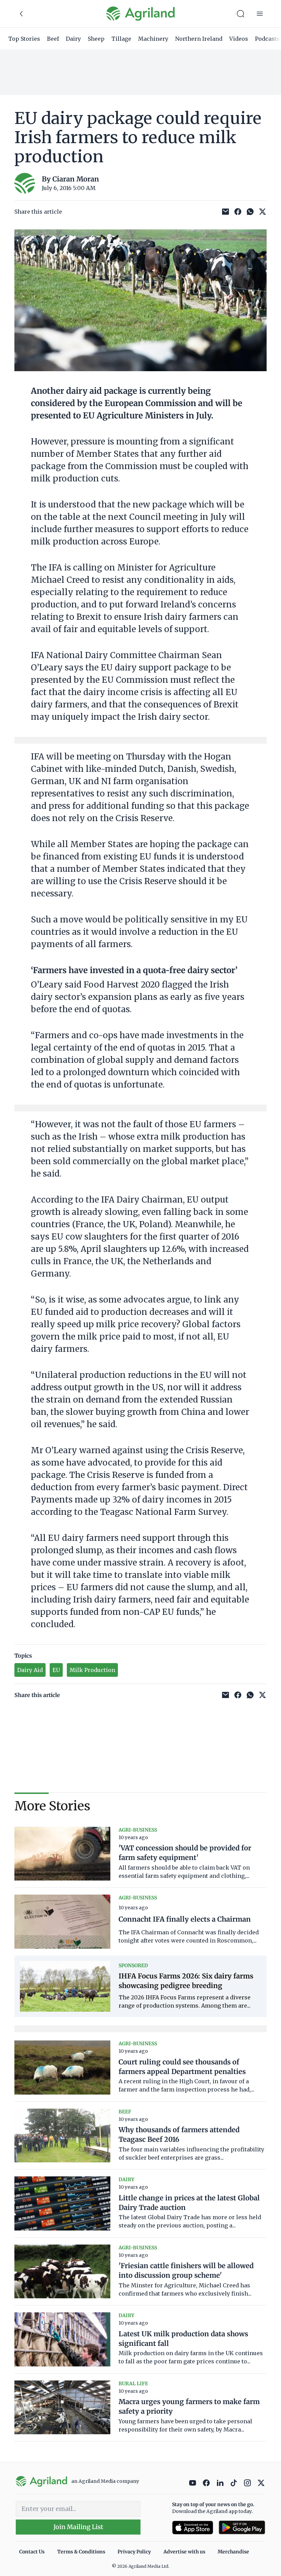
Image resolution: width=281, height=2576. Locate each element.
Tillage (121, 39)
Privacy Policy (134, 2552)
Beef (53, 39)
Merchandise (233, 2552)
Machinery (153, 39)
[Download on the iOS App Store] (193, 2528)
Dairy (73, 39)
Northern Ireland (199, 39)
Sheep (96, 39)
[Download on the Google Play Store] (242, 2528)
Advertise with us (184, 2552)
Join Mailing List (78, 2527)
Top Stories (24, 39)
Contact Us (32, 2552)
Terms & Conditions (81, 2552)
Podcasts (267, 39)
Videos (239, 39)
